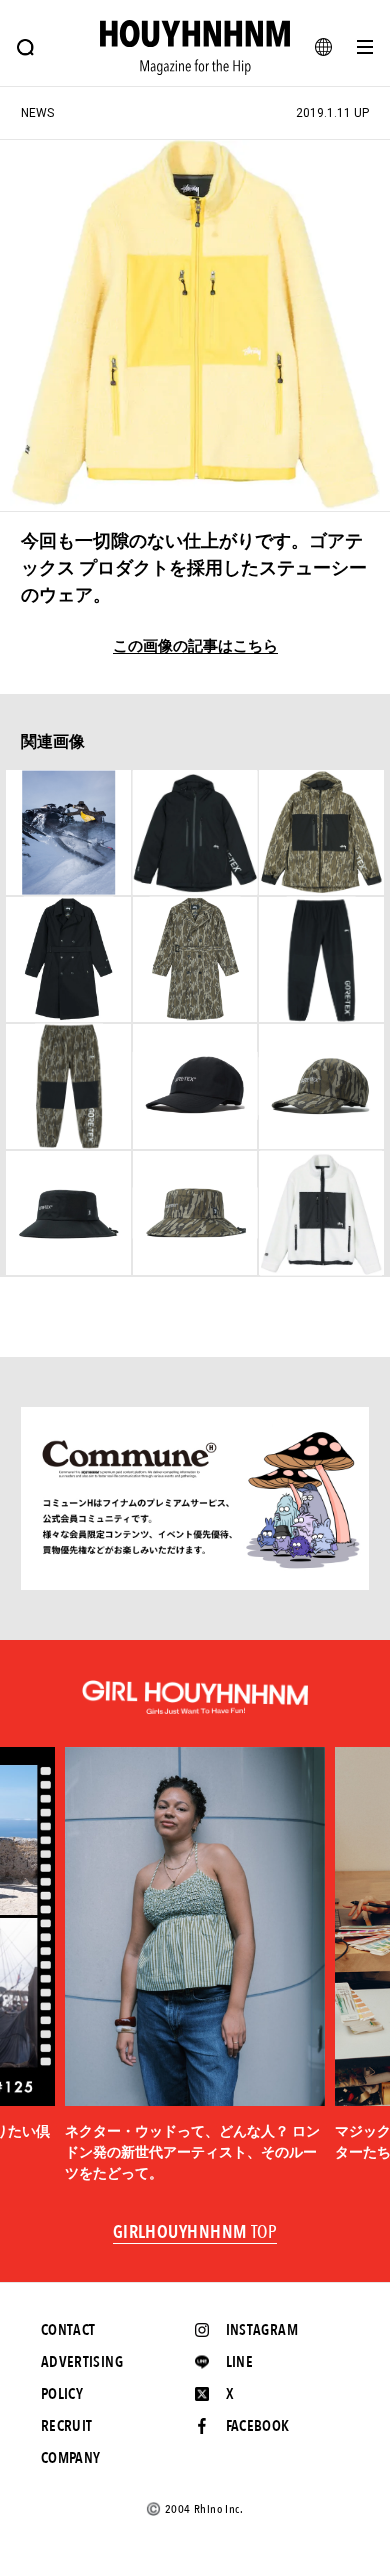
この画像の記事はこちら (195, 646)
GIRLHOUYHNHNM (195, 2233)
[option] (195, 1965)
